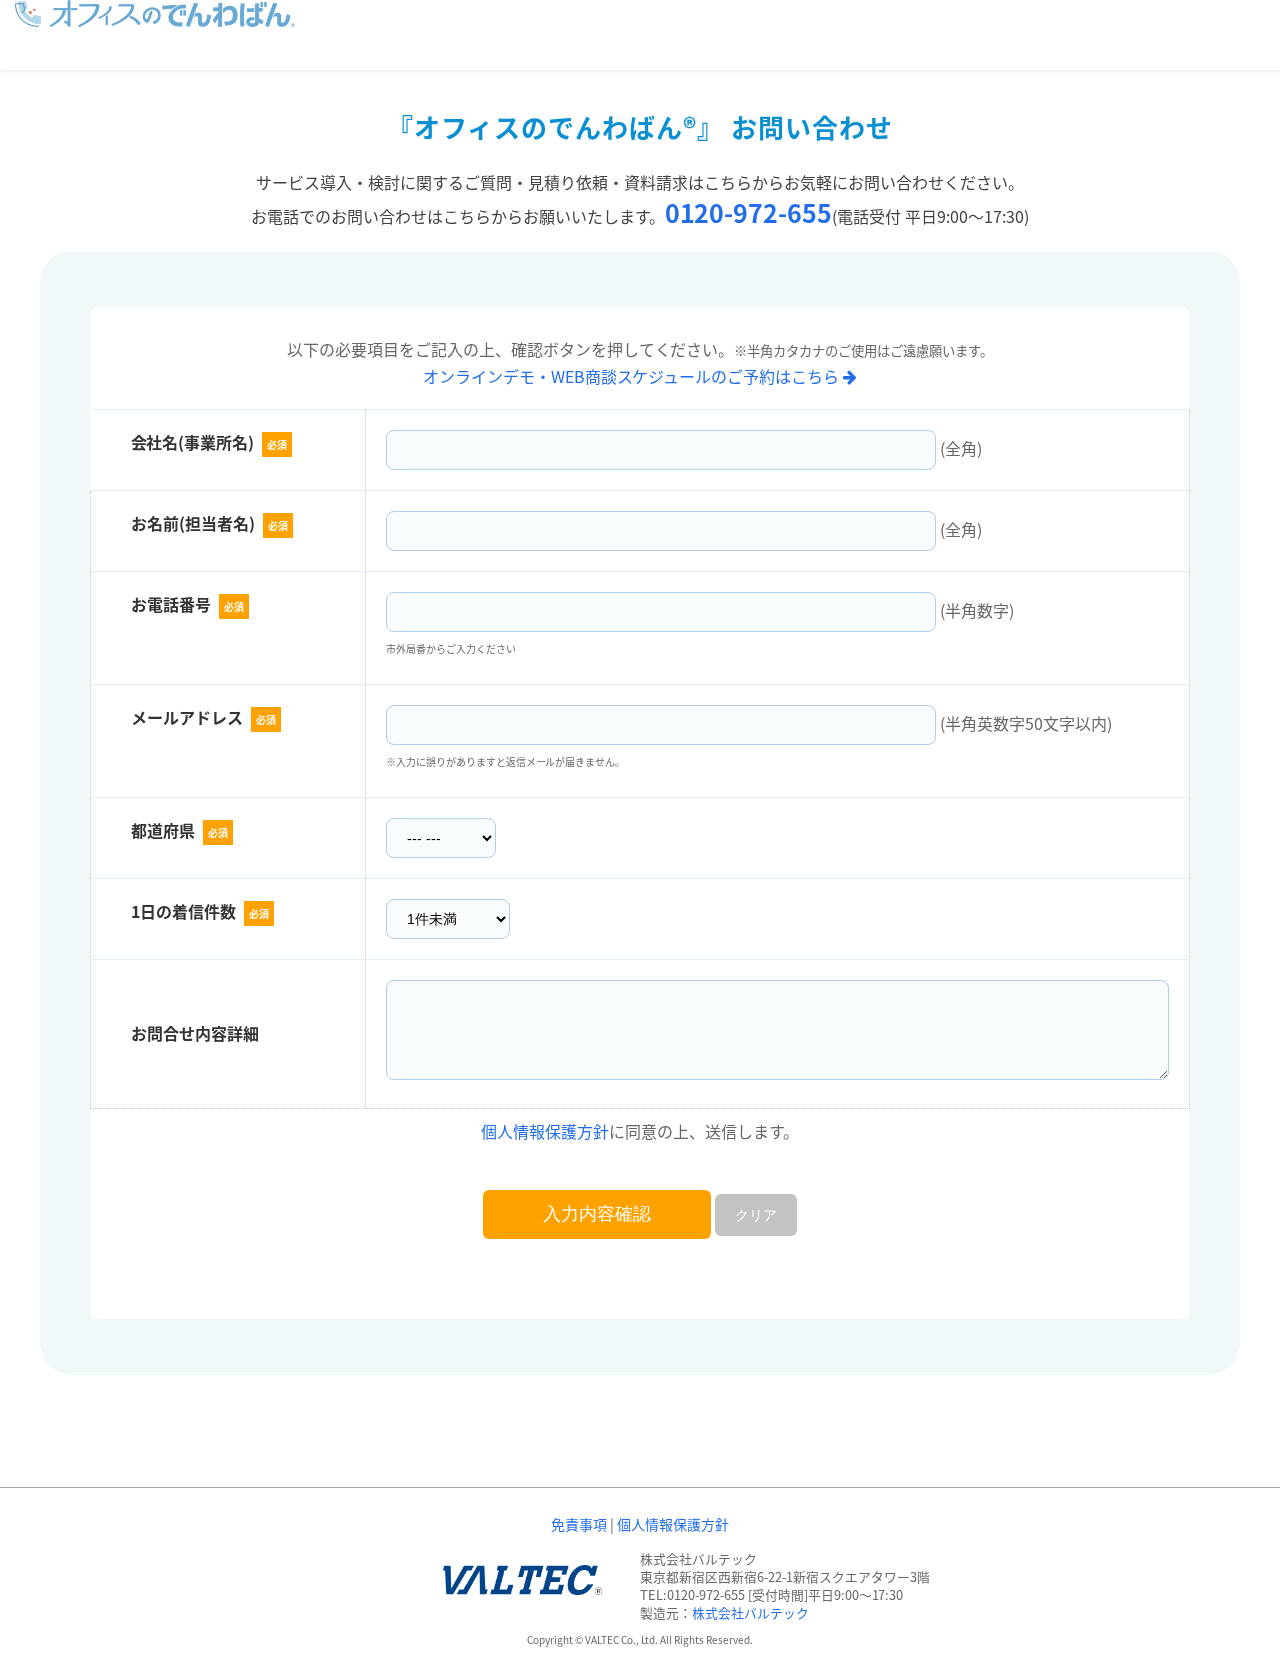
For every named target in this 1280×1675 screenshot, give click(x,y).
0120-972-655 (749, 212)
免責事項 (579, 1524)
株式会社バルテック (750, 1612)
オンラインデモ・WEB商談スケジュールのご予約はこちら (633, 376)
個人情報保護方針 (545, 1131)
